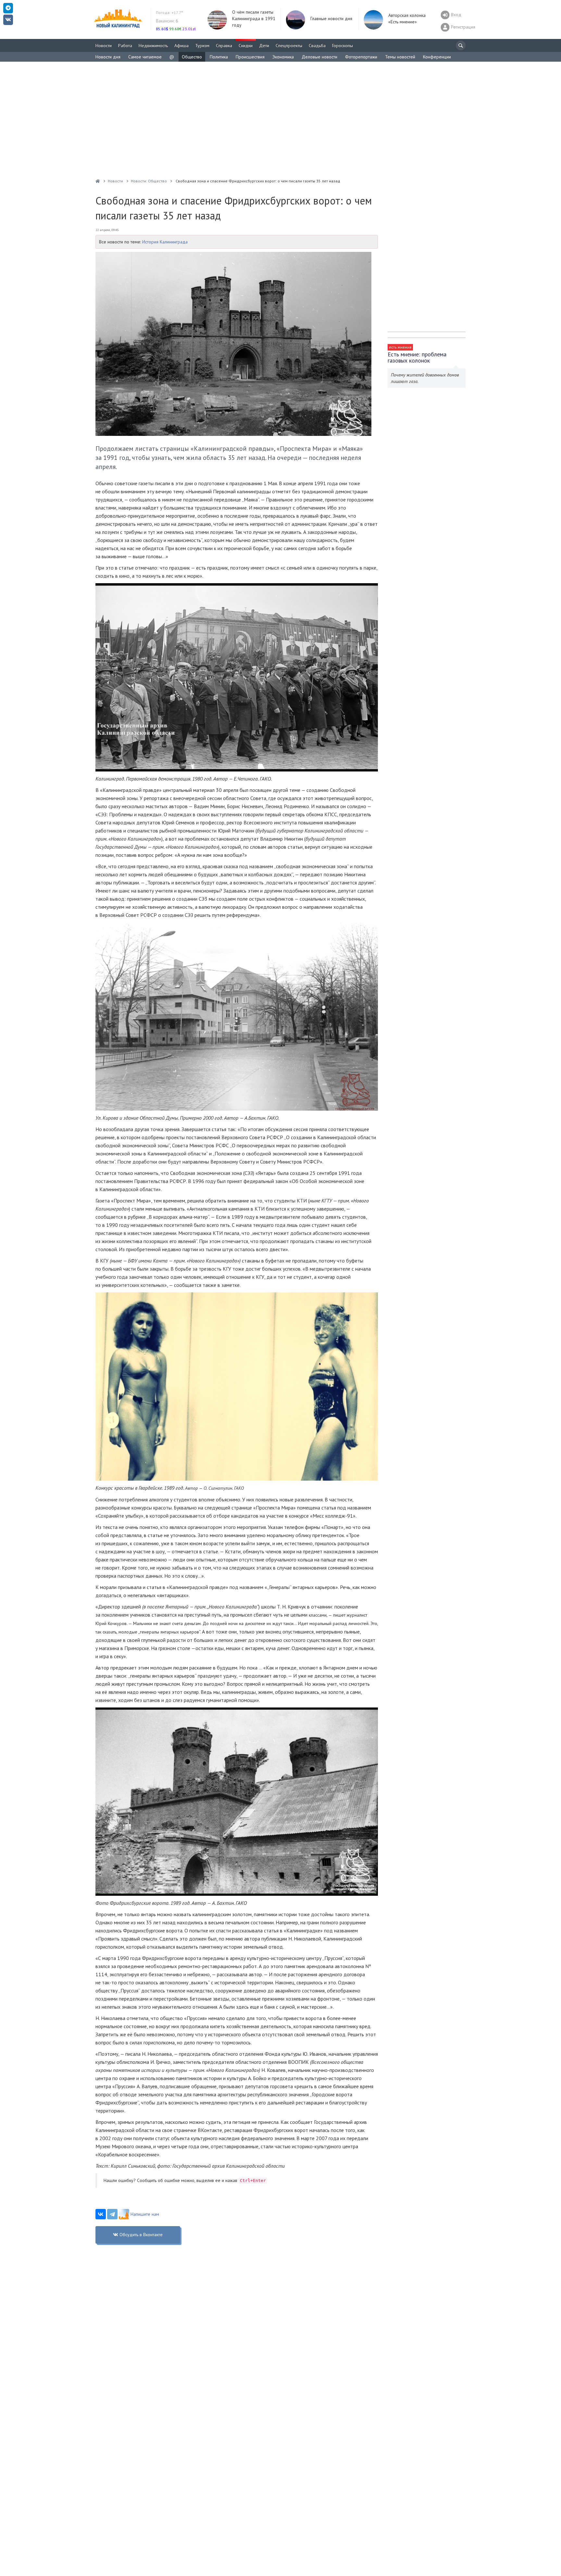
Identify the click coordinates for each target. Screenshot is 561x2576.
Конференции (437, 57)
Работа (125, 45)
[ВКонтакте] (101, 2214)
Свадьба (317, 45)
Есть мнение (400, 347)
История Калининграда (165, 242)
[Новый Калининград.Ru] (98, 181)
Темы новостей (400, 57)
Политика (219, 57)
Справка (224, 45)
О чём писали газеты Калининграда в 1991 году (254, 18)
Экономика (283, 57)
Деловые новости (319, 57)
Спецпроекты (289, 45)
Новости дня (108, 57)
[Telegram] (112, 2214)
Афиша (181, 45)
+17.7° (169, 12)
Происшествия (250, 57)
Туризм (202, 45)
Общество (192, 57)
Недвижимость (153, 45)
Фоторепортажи (361, 57)
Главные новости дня (331, 18)
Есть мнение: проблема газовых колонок (417, 357)
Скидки (246, 45)
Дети (264, 45)
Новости (104, 45)
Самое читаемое (145, 57)
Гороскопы (343, 45)
